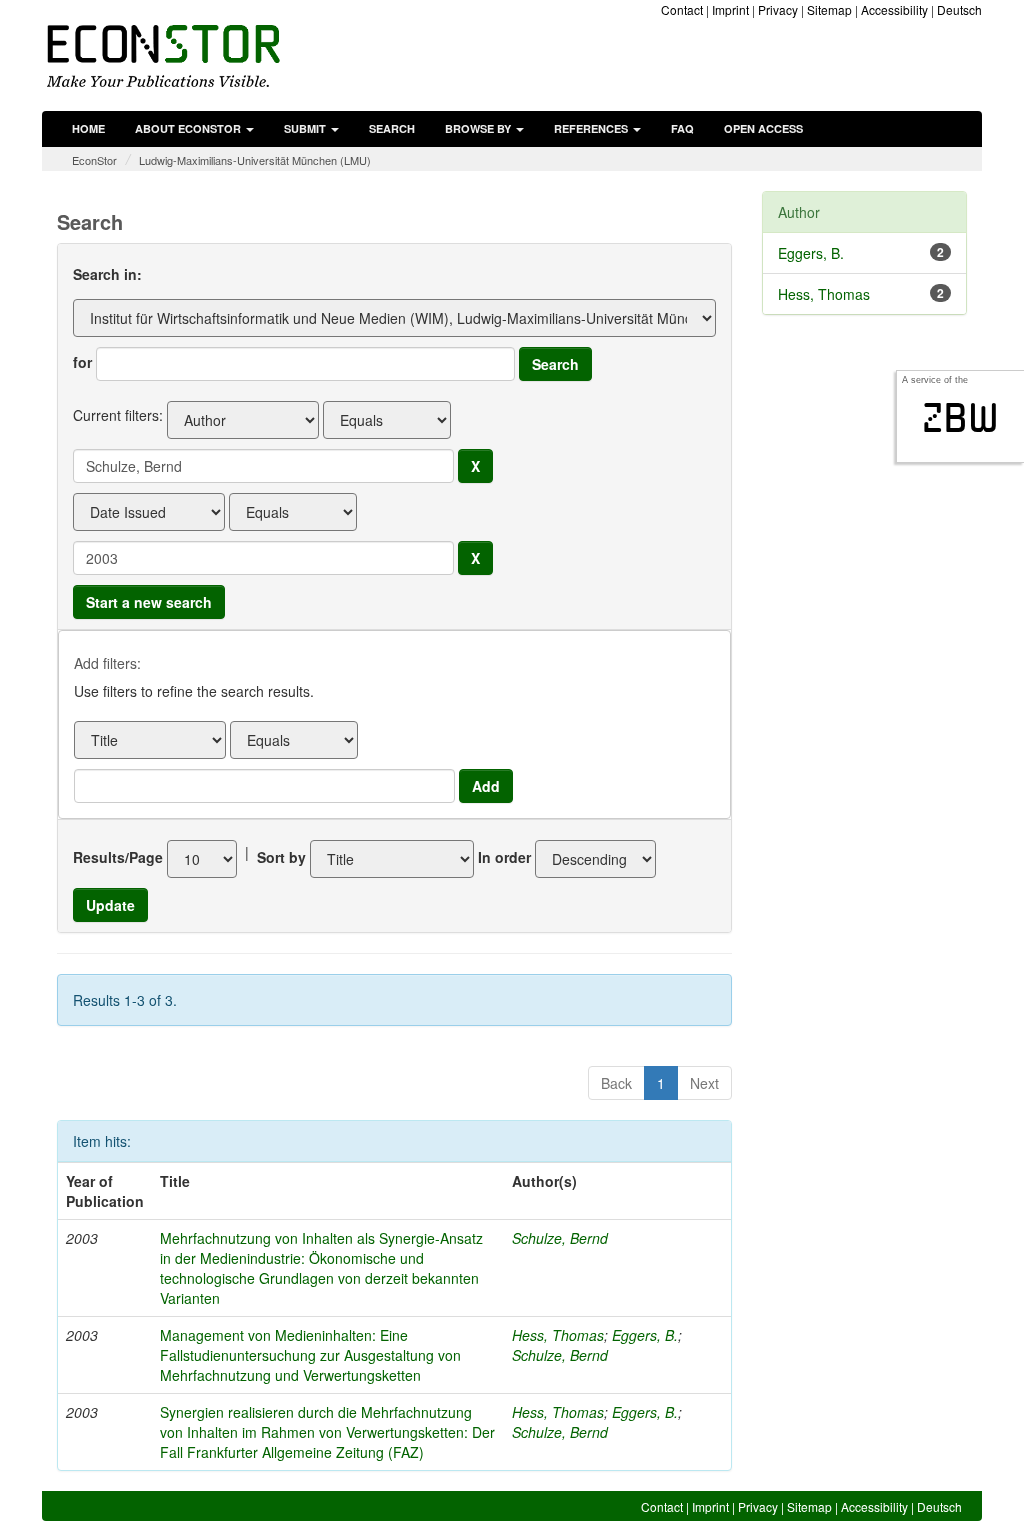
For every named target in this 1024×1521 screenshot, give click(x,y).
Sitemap (829, 9)
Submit (306, 128)
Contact (682, 9)
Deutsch (959, 9)
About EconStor (189, 128)
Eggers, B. (645, 1335)
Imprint (730, 9)
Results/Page (118, 857)
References (592, 128)
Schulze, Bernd (560, 1238)
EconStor (94, 160)
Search (392, 128)
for (82, 362)
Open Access (763, 128)
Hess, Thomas (558, 1335)
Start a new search (149, 602)
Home (88, 128)
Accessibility (894, 9)
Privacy (778, 9)
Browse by (479, 128)
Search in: (107, 274)
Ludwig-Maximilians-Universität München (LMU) (255, 160)
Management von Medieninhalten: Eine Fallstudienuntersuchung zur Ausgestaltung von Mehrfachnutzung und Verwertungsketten (310, 1355)
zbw (960, 418)
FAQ (682, 128)
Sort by (281, 857)
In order (504, 857)
